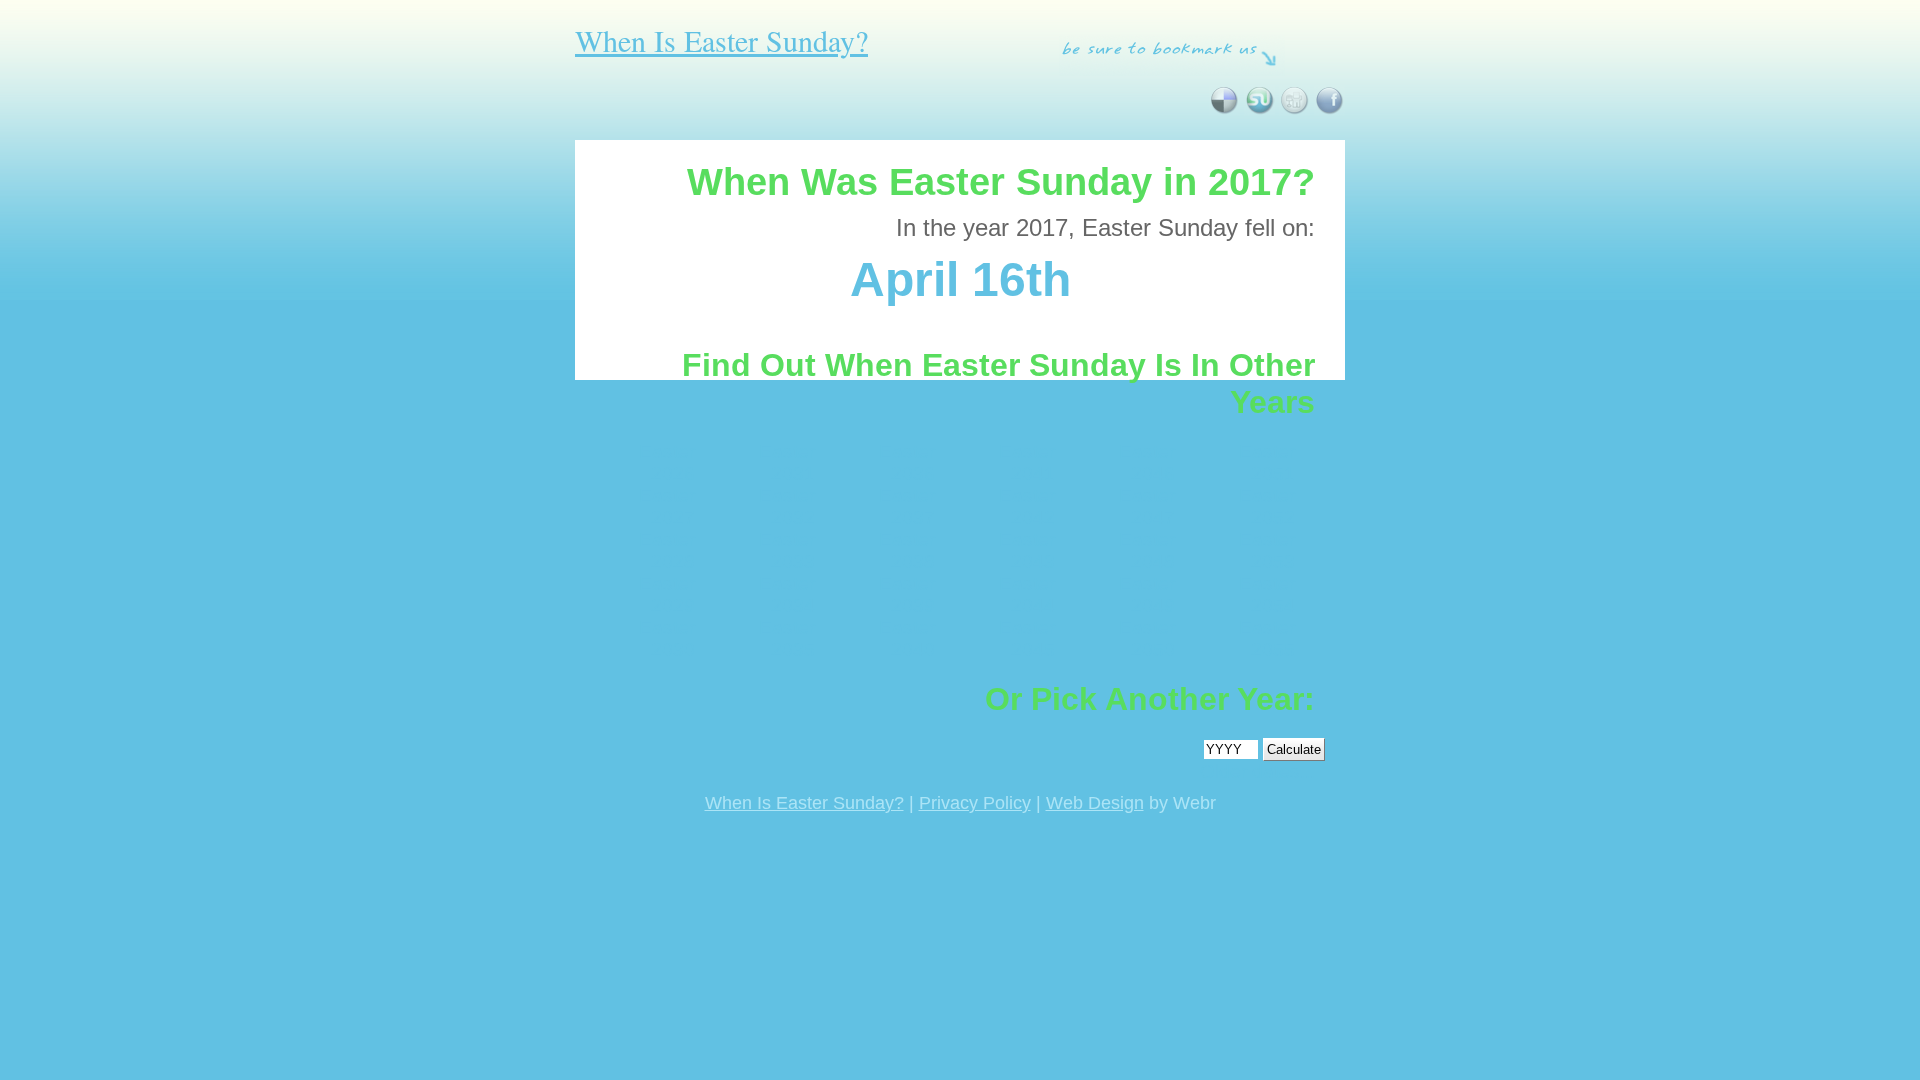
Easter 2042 (1027, 506)
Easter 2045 (1027, 638)
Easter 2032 (787, 506)
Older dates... (1257, 771)
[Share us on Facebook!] (1329, 110)
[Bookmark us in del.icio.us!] (1224, 110)
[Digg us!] (1294, 110)
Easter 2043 (1027, 550)
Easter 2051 (1267, 462)
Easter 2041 (1027, 462)
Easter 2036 (907, 462)
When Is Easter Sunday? (721, 40)
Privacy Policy (975, 803)
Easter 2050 (1147, 638)
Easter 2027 (667, 506)
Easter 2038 (907, 550)
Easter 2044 (1027, 594)
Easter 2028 (667, 550)
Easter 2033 (787, 550)
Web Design (1095, 803)
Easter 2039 (907, 594)
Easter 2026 (667, 462)
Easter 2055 (1267, 638)
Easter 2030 (667, 638)
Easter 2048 (1147, 550)
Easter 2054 (1267, 594)
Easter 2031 (787, 462)
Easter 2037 (907, 506)
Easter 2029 (667, 594)
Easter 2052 (1267, 506)
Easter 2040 (907, 638)
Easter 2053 (1267, 550)
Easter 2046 (1147, 462)
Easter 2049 (1147, 594)
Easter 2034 (787, 594)
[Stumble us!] (1259, 110)
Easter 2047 (1147, 506)
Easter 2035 (787, 638)
